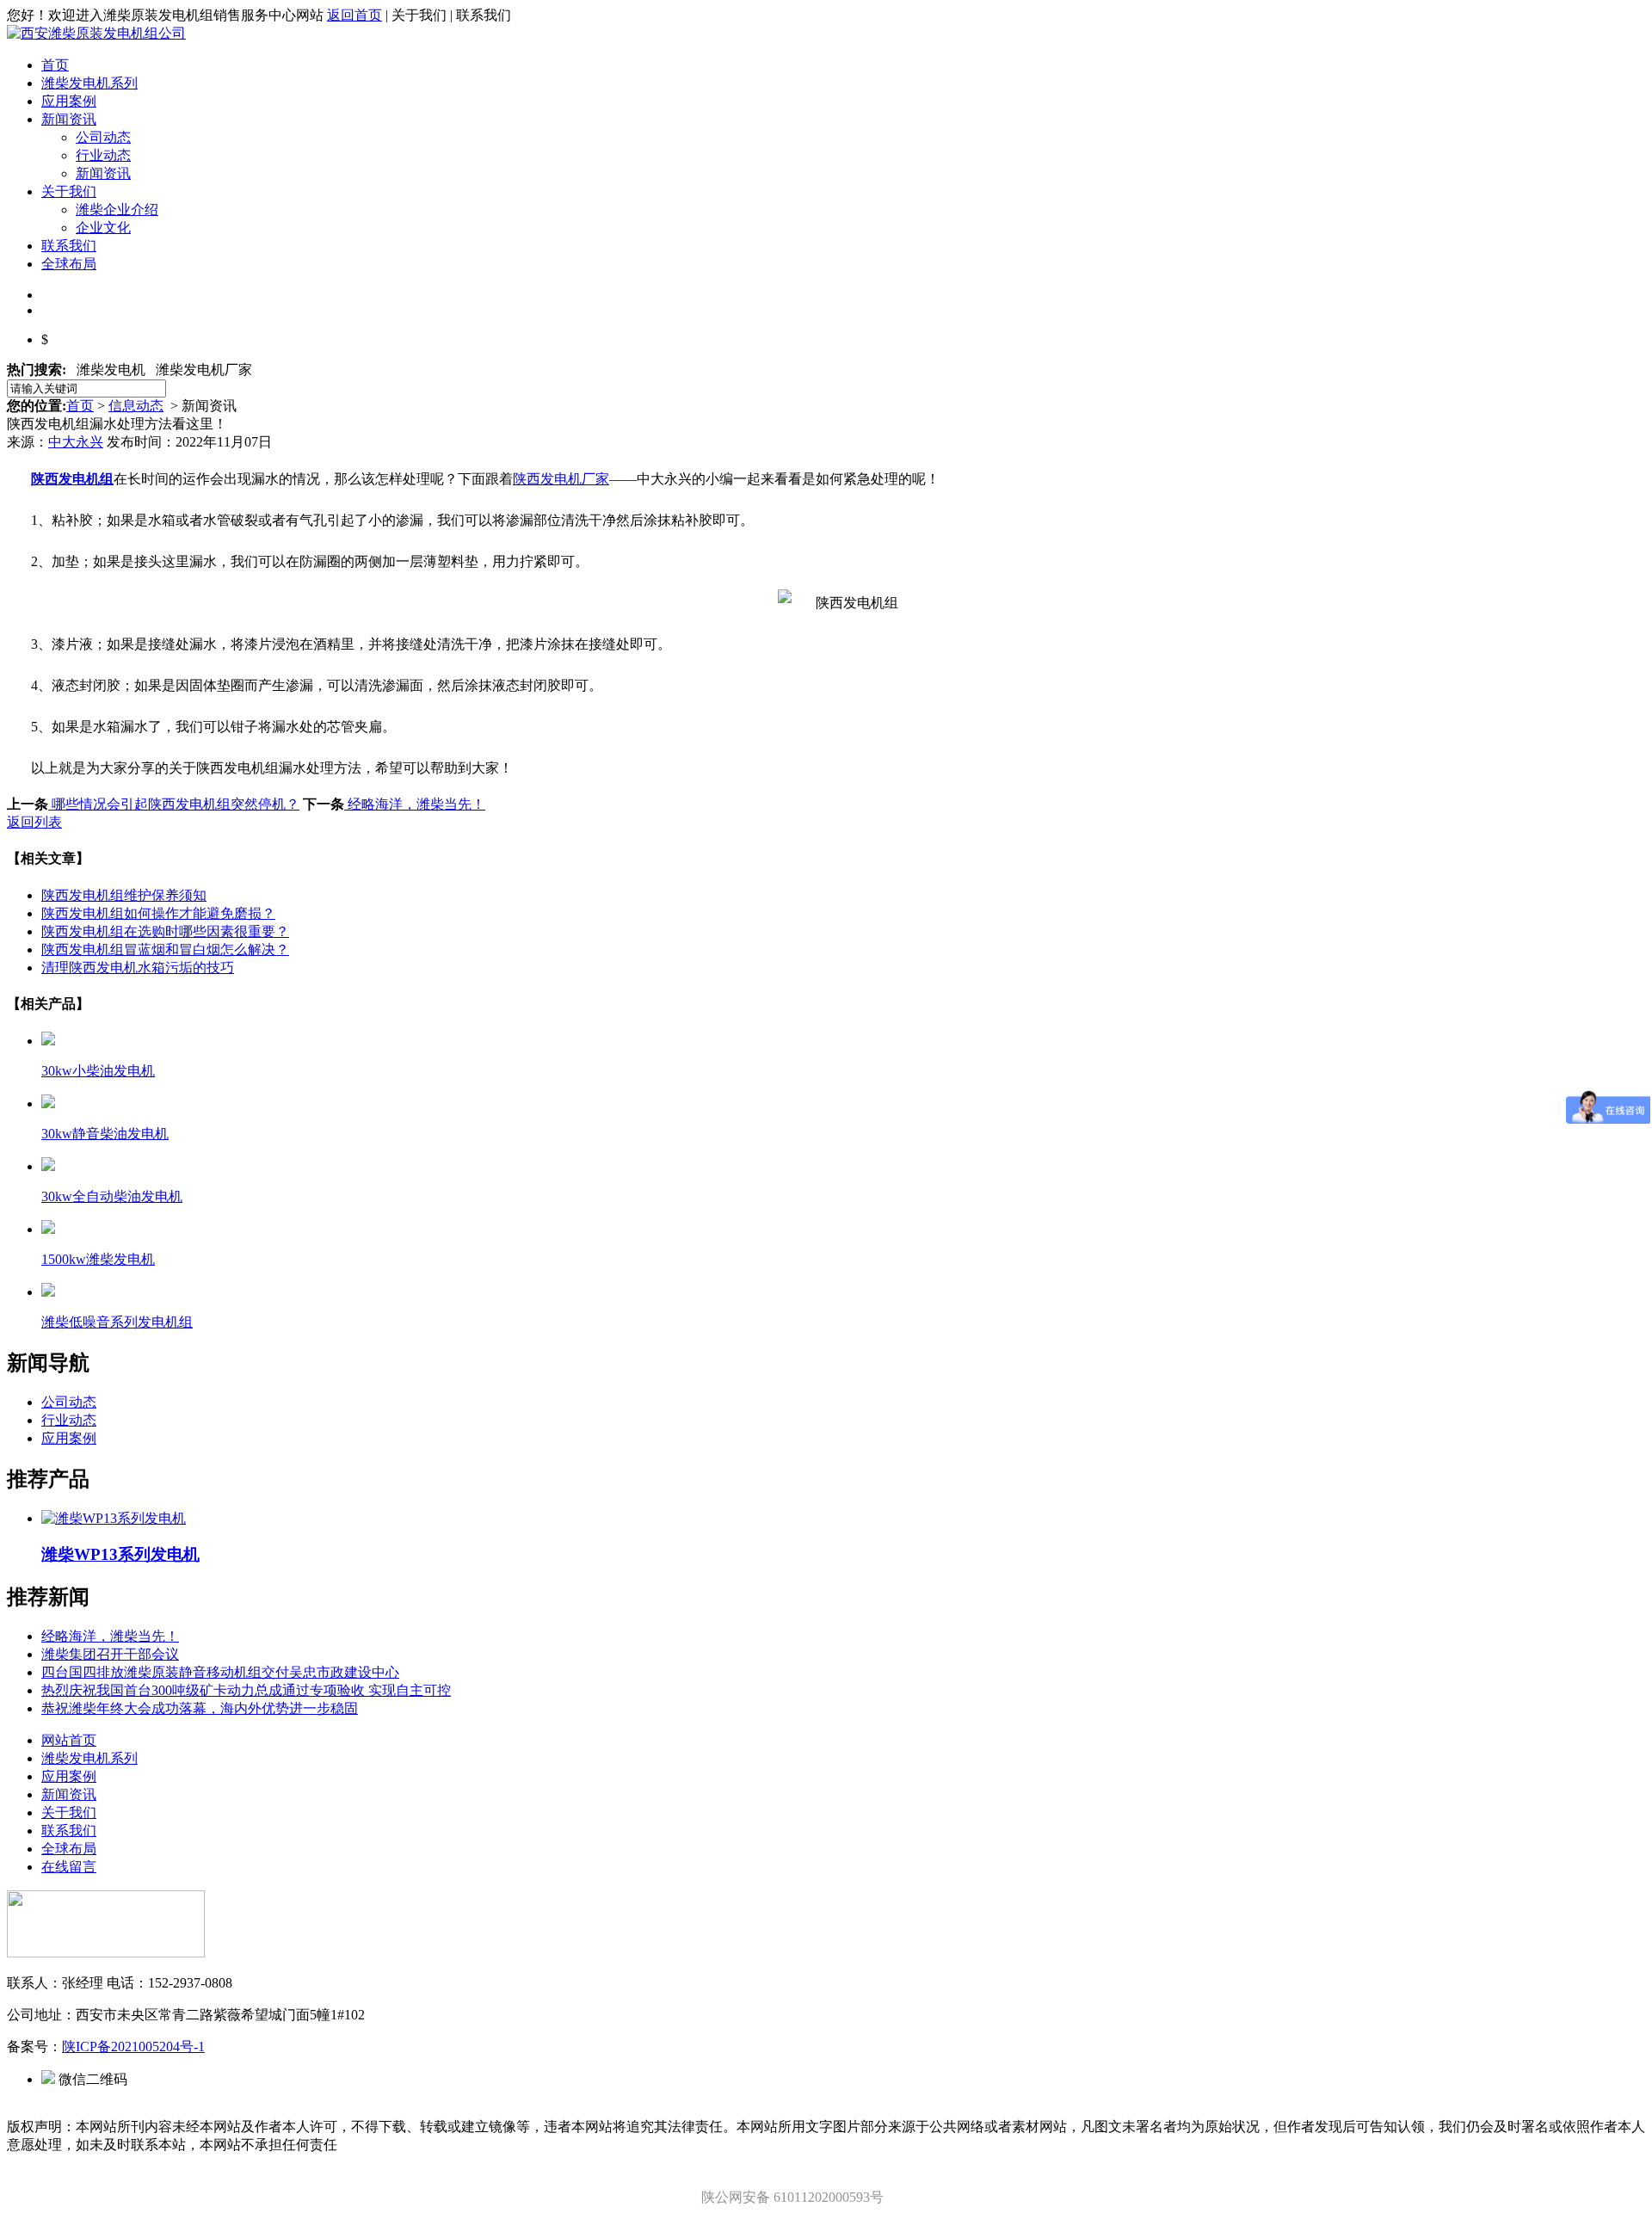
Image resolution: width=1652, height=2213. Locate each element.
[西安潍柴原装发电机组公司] (96, 33)
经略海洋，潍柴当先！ (415, 804)
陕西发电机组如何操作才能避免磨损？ (158, 913)
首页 (55, 65)
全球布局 (69, 264)
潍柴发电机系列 (89, 83)
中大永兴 (76, 442)
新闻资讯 (69, 119)
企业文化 (103, 228)
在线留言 (69, 1867)
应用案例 (69, 101)
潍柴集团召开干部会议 (110, 1654)
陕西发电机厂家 (561, 479)
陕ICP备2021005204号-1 (133, 2047)
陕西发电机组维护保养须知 (124, 895)
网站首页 (69, 1740)
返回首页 (354, 15)
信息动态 (136, 406)
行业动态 (103, 155)
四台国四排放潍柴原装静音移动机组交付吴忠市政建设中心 (220, 1672)
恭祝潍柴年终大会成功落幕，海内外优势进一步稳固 (200, 1708)
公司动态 (103, 137)
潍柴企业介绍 (117, 210)
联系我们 (69, 246)
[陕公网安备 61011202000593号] (790, 2180)
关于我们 (69, 191)
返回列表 (34, 822)
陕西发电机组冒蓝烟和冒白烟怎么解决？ (165, 949)
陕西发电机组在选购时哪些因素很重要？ (165, 931)
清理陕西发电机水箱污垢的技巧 (138, 968)
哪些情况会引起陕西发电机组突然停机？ (174, 804)
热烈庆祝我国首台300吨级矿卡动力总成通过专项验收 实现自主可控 (246, 1690)
